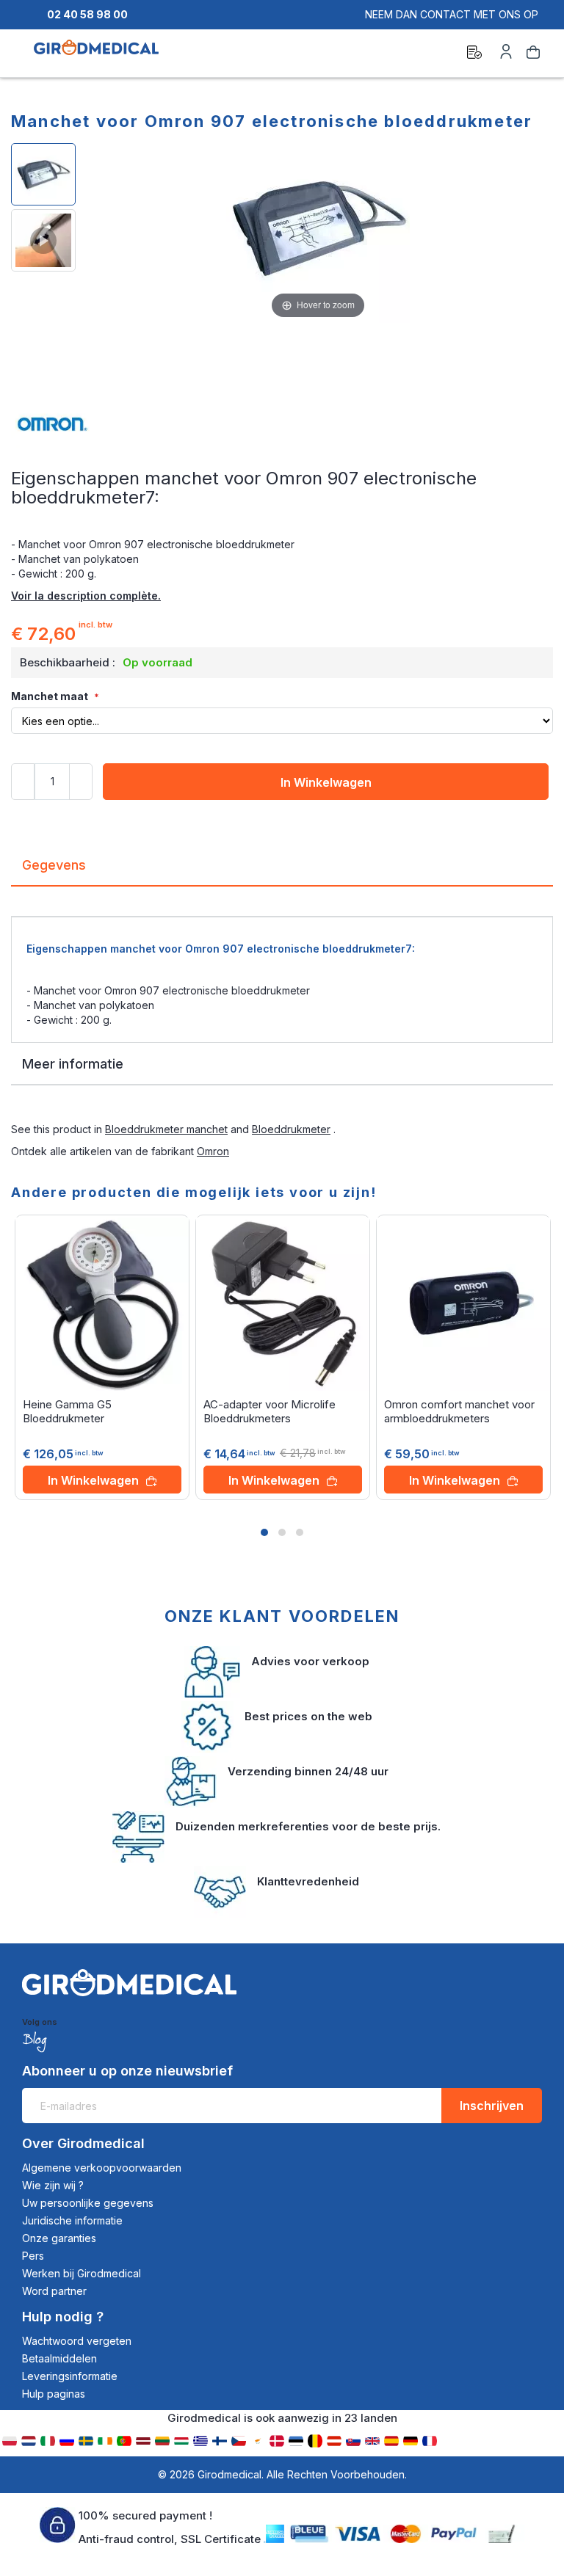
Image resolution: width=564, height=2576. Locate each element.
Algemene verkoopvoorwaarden (102, 2168)
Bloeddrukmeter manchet (166, 1129)
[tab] (282, 871)
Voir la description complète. (86, 596)
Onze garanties (59, 2238)
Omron (213, 1151)
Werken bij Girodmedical (82, 2273)
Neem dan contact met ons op (452, 14)
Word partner (54, 2291)
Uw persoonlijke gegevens (88, 2203)
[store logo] (96, 54)
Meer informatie (73, 1064)
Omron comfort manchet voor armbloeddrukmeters (459, 1411)
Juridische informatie (72, 2220)
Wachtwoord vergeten (77, 2341)
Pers (33, 2256)
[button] (264, 1532)
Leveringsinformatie (70, 2376)
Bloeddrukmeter (291, 1129)
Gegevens (54, 865)
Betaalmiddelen (59, 2358)
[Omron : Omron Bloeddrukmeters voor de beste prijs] (282, 424)
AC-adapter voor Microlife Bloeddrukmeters (270, 1411)
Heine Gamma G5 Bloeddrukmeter (67, 1411)
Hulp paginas (54, 2394)
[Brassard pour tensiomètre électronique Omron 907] (43, 240)
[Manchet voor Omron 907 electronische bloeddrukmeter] (43, 174)
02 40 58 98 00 (87, 14)
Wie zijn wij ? (53, 2185)
